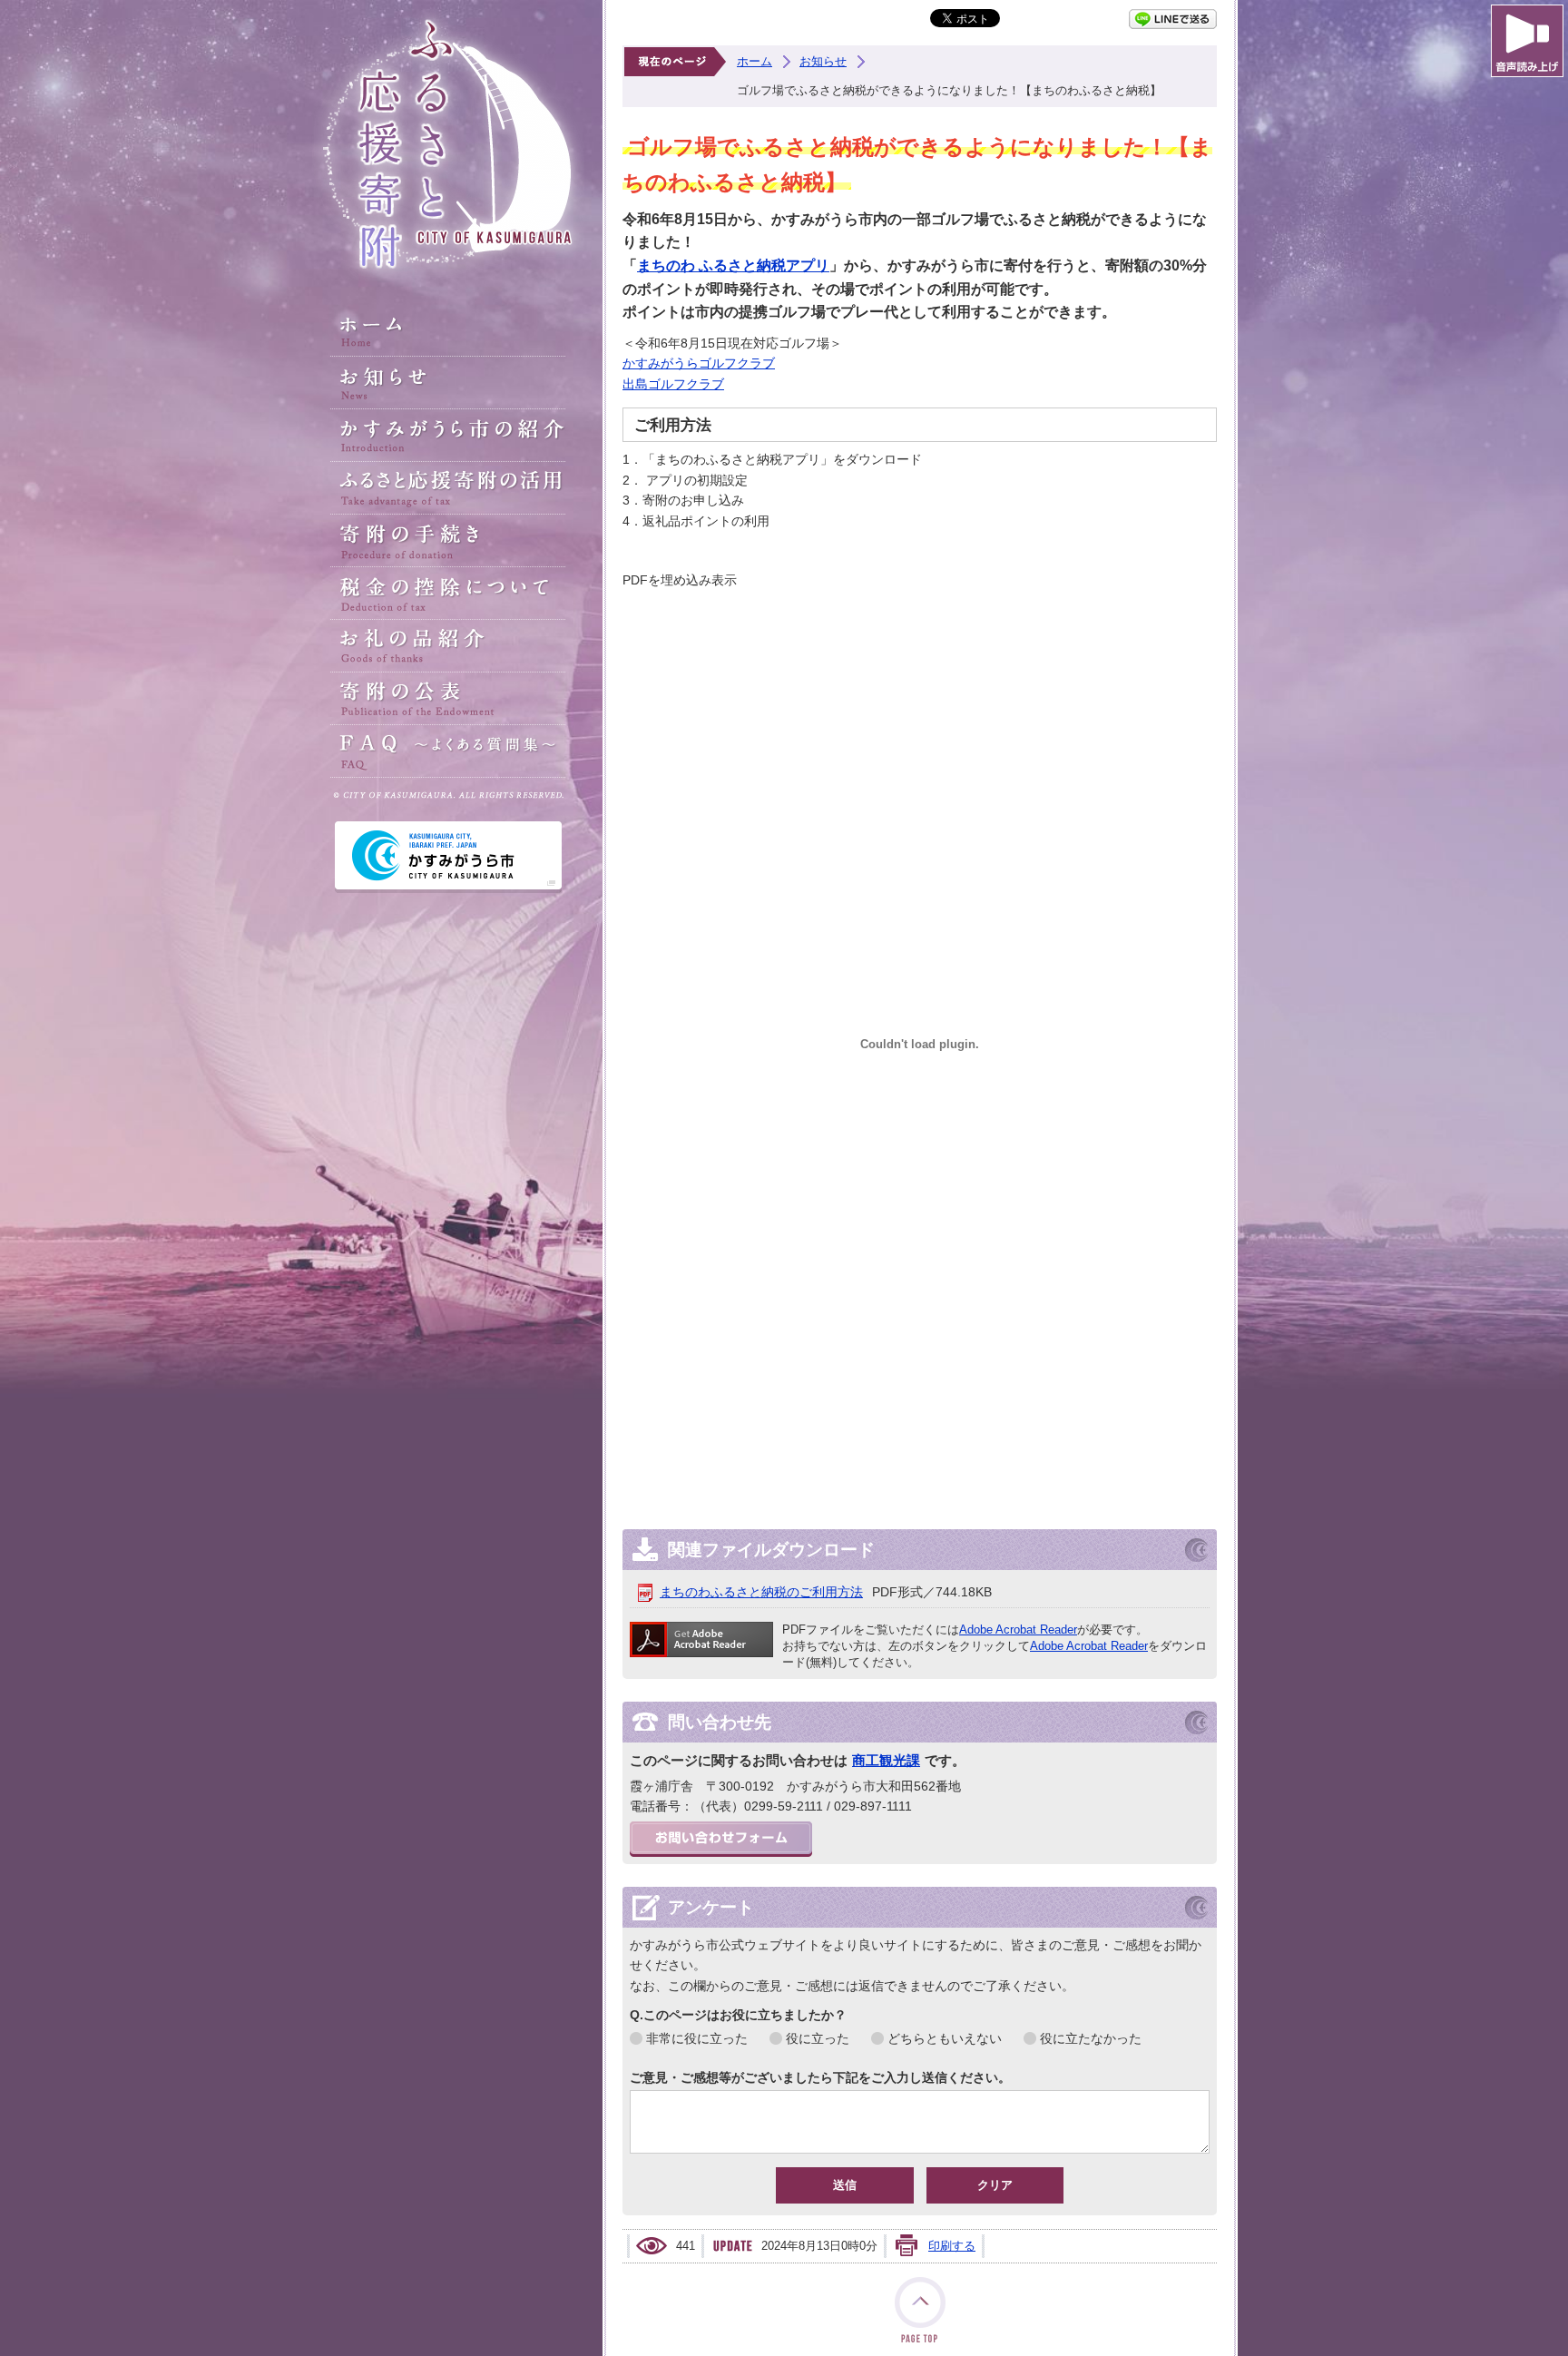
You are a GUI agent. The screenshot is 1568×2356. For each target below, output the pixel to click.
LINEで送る (1173, 19)
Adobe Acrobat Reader (1018, 1630)
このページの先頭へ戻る (920, 2310)
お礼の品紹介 (448, 646)
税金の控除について (448, 594)
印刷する (952, 2246)
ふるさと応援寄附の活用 (448, 488)
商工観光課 (886, 1760)
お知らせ (448, 383)
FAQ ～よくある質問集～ (448, 751)
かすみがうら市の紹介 (448, 436)
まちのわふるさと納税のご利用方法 (761, 1592)
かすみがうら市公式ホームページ (448, 857)
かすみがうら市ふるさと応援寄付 (448, 145)
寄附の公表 (448, 699)
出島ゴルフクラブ (673, 384)
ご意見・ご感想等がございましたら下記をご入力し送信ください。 (820, 2077)
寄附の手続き (448, 541)
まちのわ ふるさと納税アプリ (733, 265)
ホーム (448, 330)
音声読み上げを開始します (1527, 41)
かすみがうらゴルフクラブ (699, 363)
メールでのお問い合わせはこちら (721, 1839)
